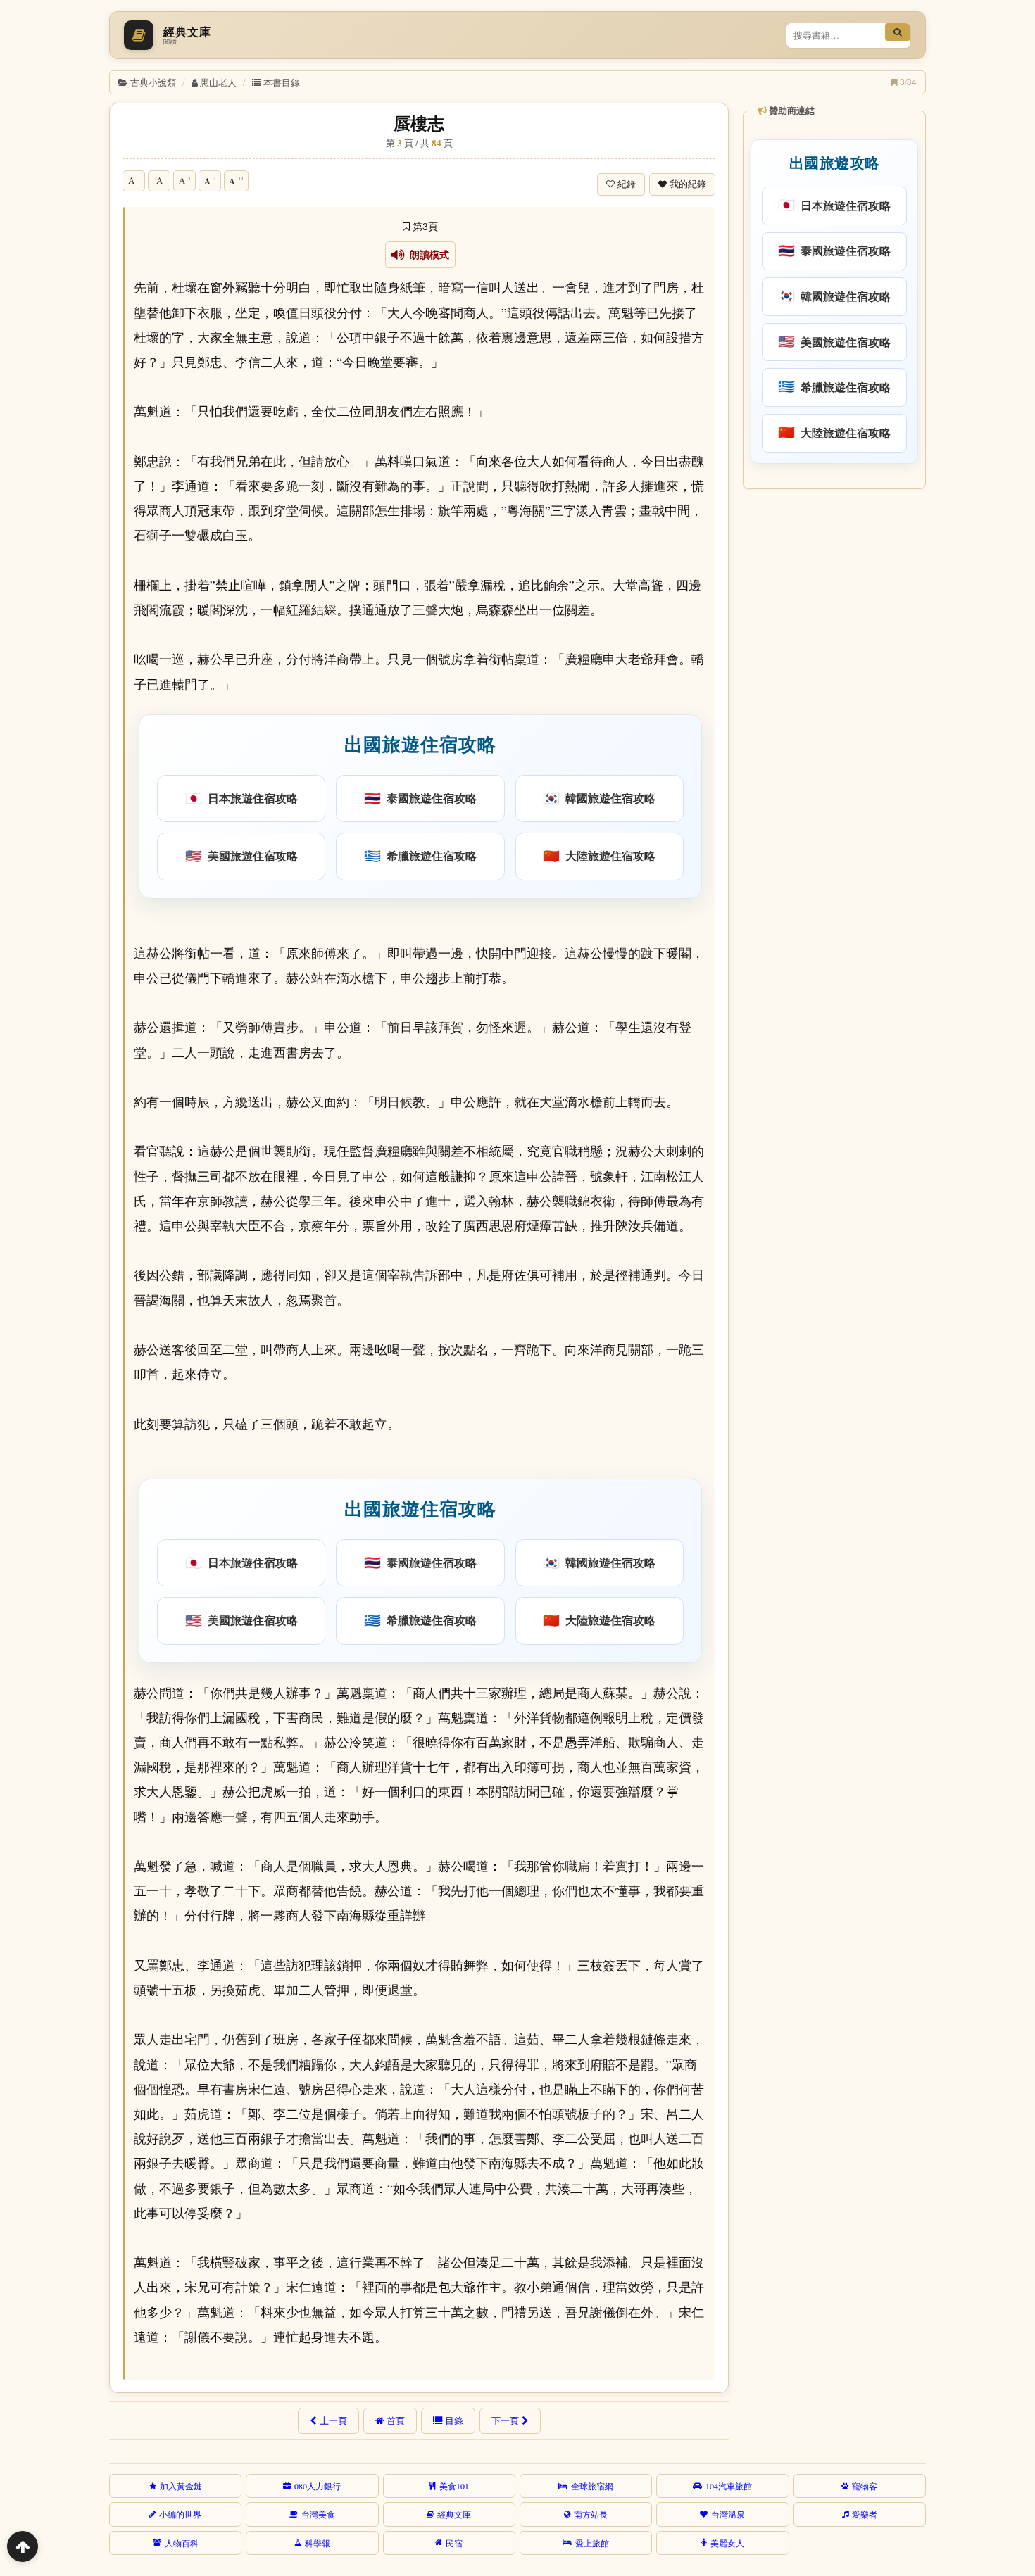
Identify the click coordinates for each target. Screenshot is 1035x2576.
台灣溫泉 (728, 2514)
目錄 (454, 2420)
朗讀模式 (427, 255)
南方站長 (591, 2514)
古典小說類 (153, 82)
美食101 (454, 2486)
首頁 (396, 2420)
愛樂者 (865, 2514)
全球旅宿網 (592, 2486)
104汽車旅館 (729, 2486)
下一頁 (505, 2420)
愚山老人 (218, 82)
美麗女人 (727, 2543)
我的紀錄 (688, 184)
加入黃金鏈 (181, 2486)
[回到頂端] (23, 2546)
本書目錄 (282, 82)
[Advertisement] (833, 710)
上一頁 (333, 2420)
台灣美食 (318, 2514)
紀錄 (627, 184)
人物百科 (182, 2543)
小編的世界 (180, 2514)
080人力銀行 (318, 2486)
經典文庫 (454, 2514)
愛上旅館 (592, 2543)
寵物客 (865, 2486)
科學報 (318, 2543)
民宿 (454, 2543)
